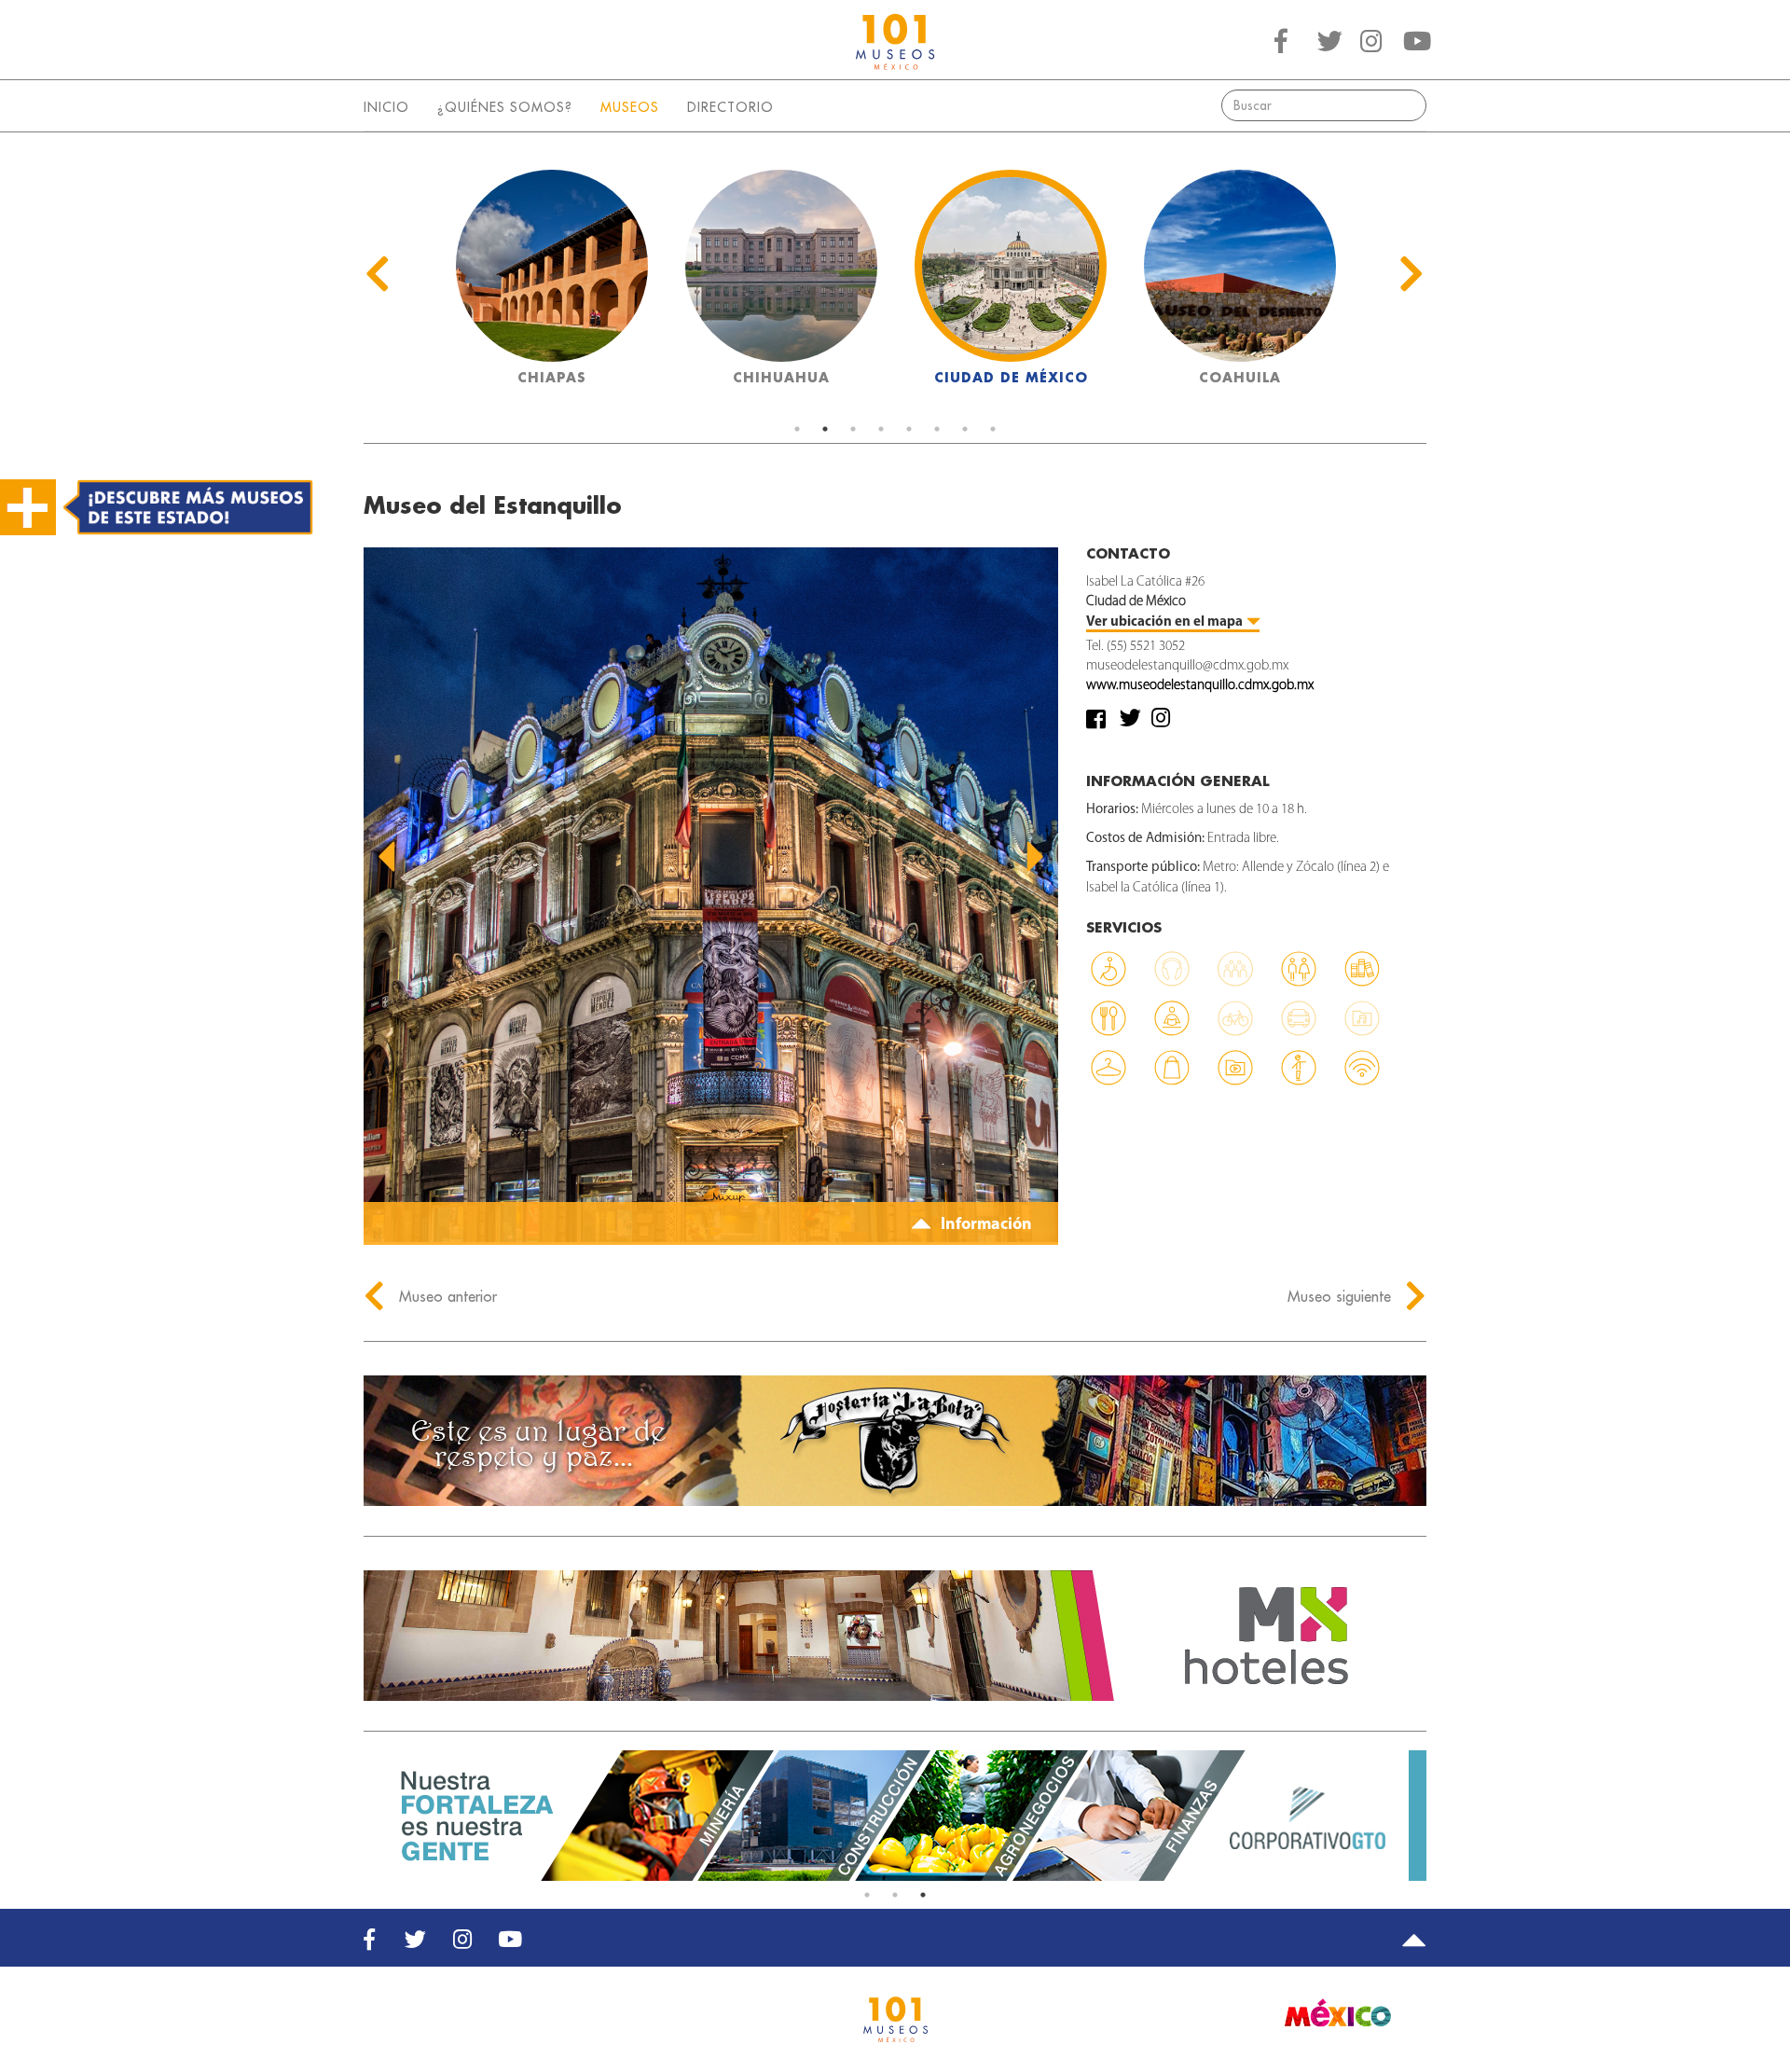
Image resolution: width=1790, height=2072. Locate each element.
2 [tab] (825, 429)
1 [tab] (797, 429)
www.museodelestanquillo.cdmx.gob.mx (1200, 686)
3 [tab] (853, 429)
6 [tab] (937, 429)
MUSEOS (630, 107)
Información (984, 1225)
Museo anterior (446, 1296)
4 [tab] (881, 429)
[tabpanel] (552, 283)
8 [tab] (993, 429)
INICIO (386, 107)
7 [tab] (965, 429)
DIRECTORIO (730, 107)
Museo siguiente (1342, 1296)
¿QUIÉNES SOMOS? (505, 107)
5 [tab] (909, 429)
